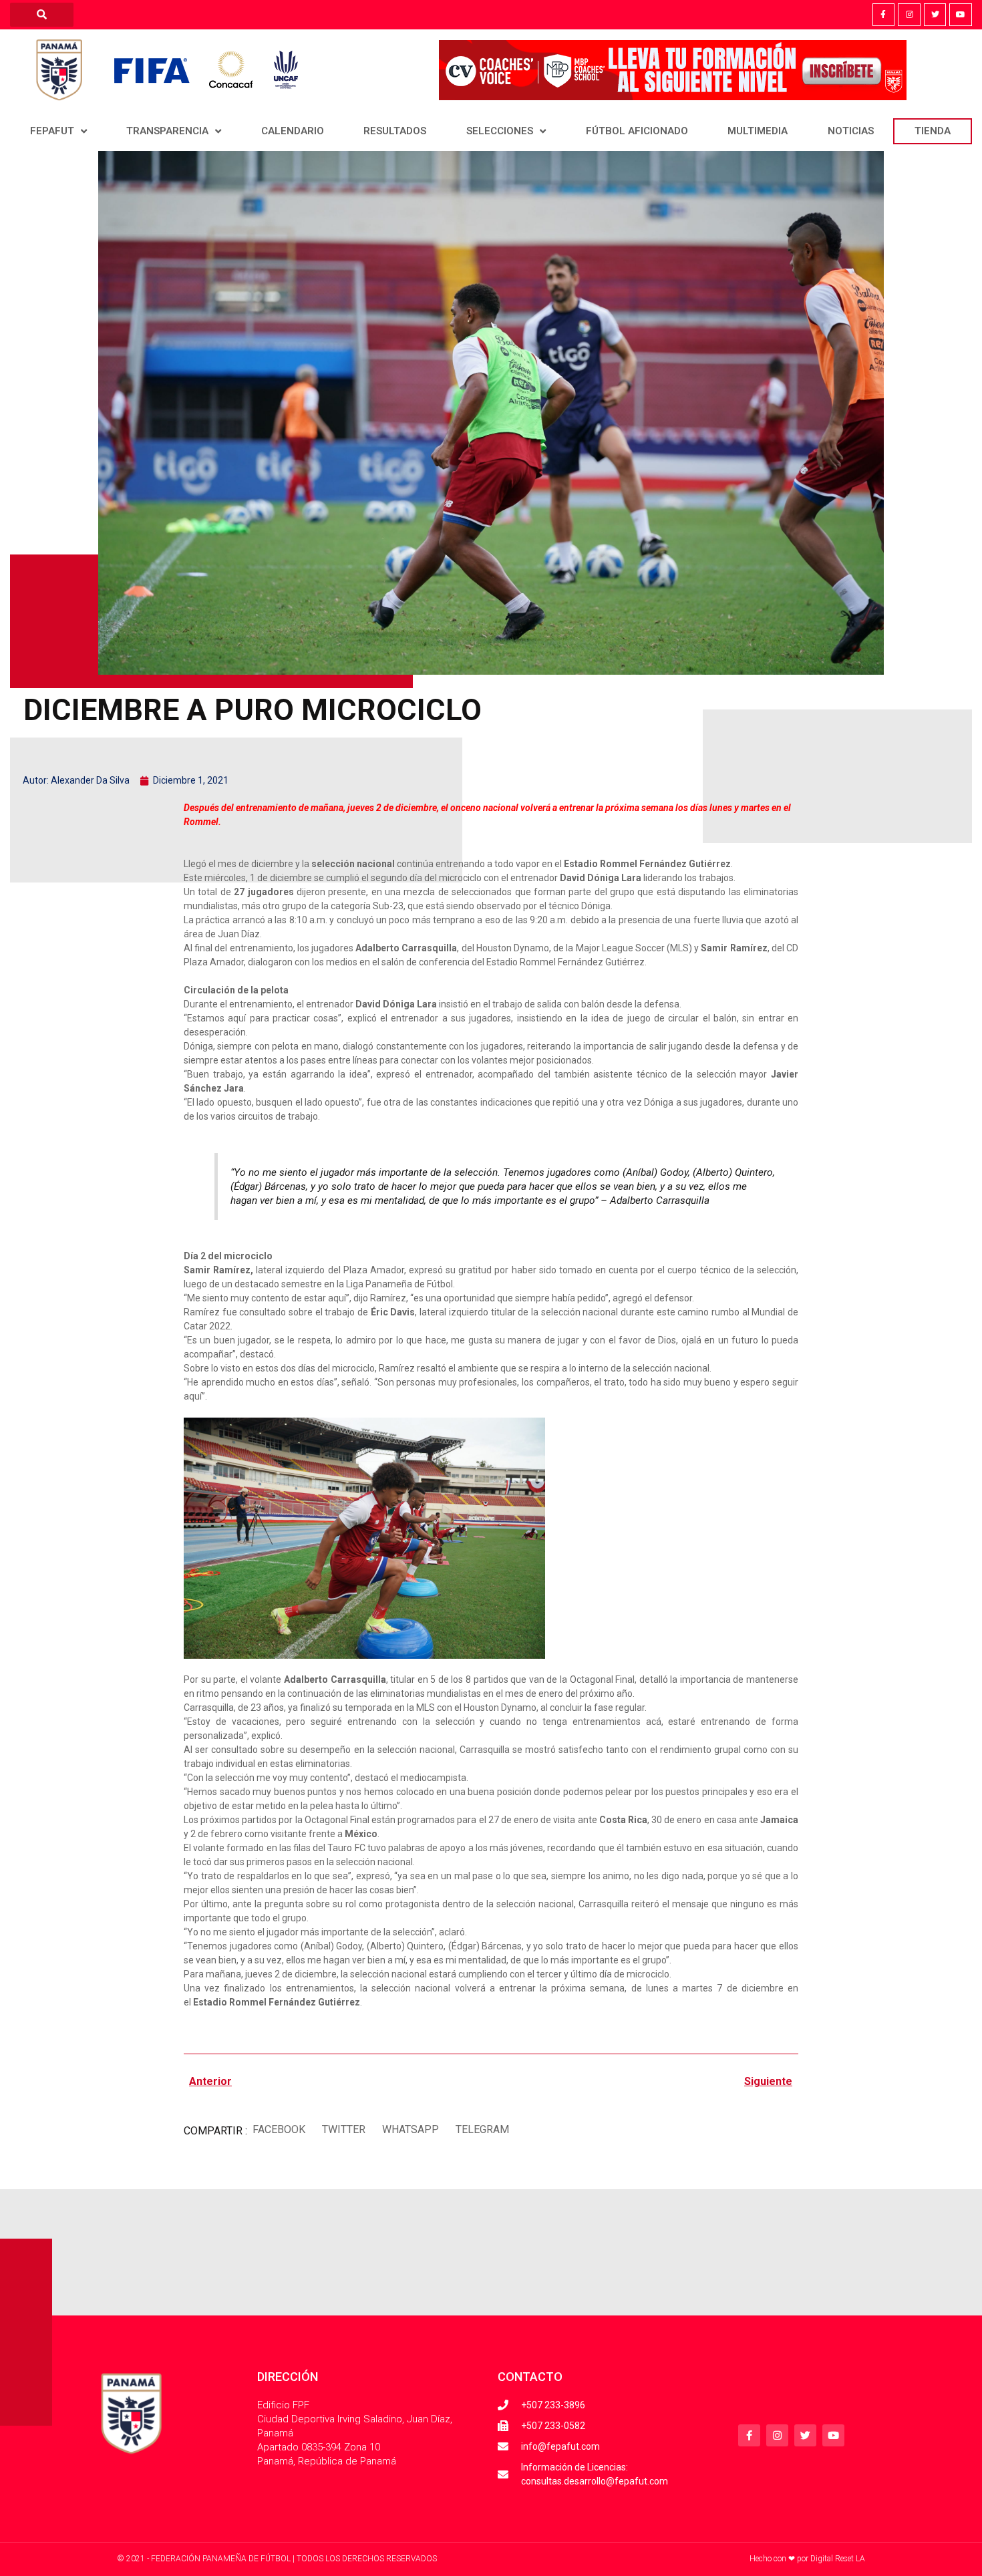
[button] (279, 2129)
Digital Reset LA (838, 2559)
